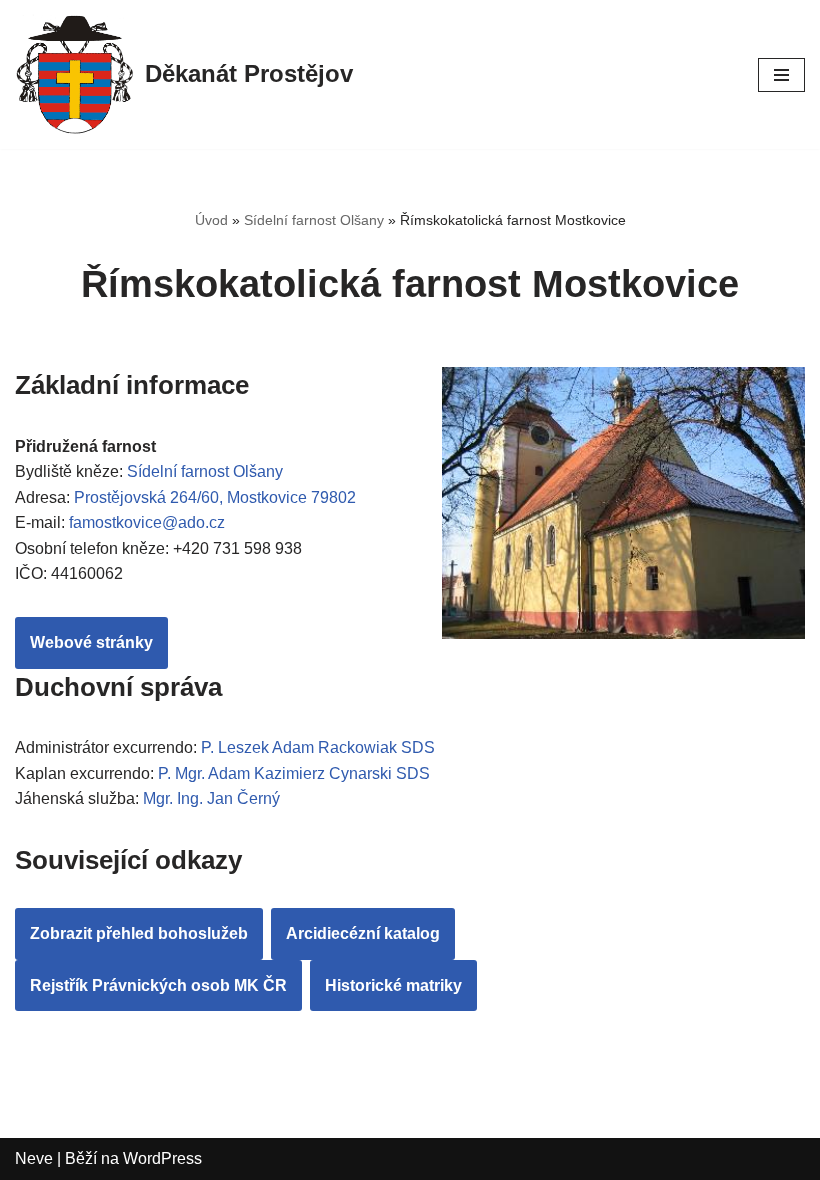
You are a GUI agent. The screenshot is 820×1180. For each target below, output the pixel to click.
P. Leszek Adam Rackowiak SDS (318, 747)
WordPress (162, 1158)
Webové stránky (91, 642)
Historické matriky (393, 985)
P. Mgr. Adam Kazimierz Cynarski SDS (294, 773)
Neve (34, 1158)
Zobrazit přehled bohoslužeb (139, 933)
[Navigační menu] (781, 75)
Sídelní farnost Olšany (314, 220)
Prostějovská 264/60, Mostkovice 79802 (215, 497)
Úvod (211, 220)
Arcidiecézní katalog (363, 933)
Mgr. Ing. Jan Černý (211, 798)
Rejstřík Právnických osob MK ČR (158, 985)
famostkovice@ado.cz (147, 522)
